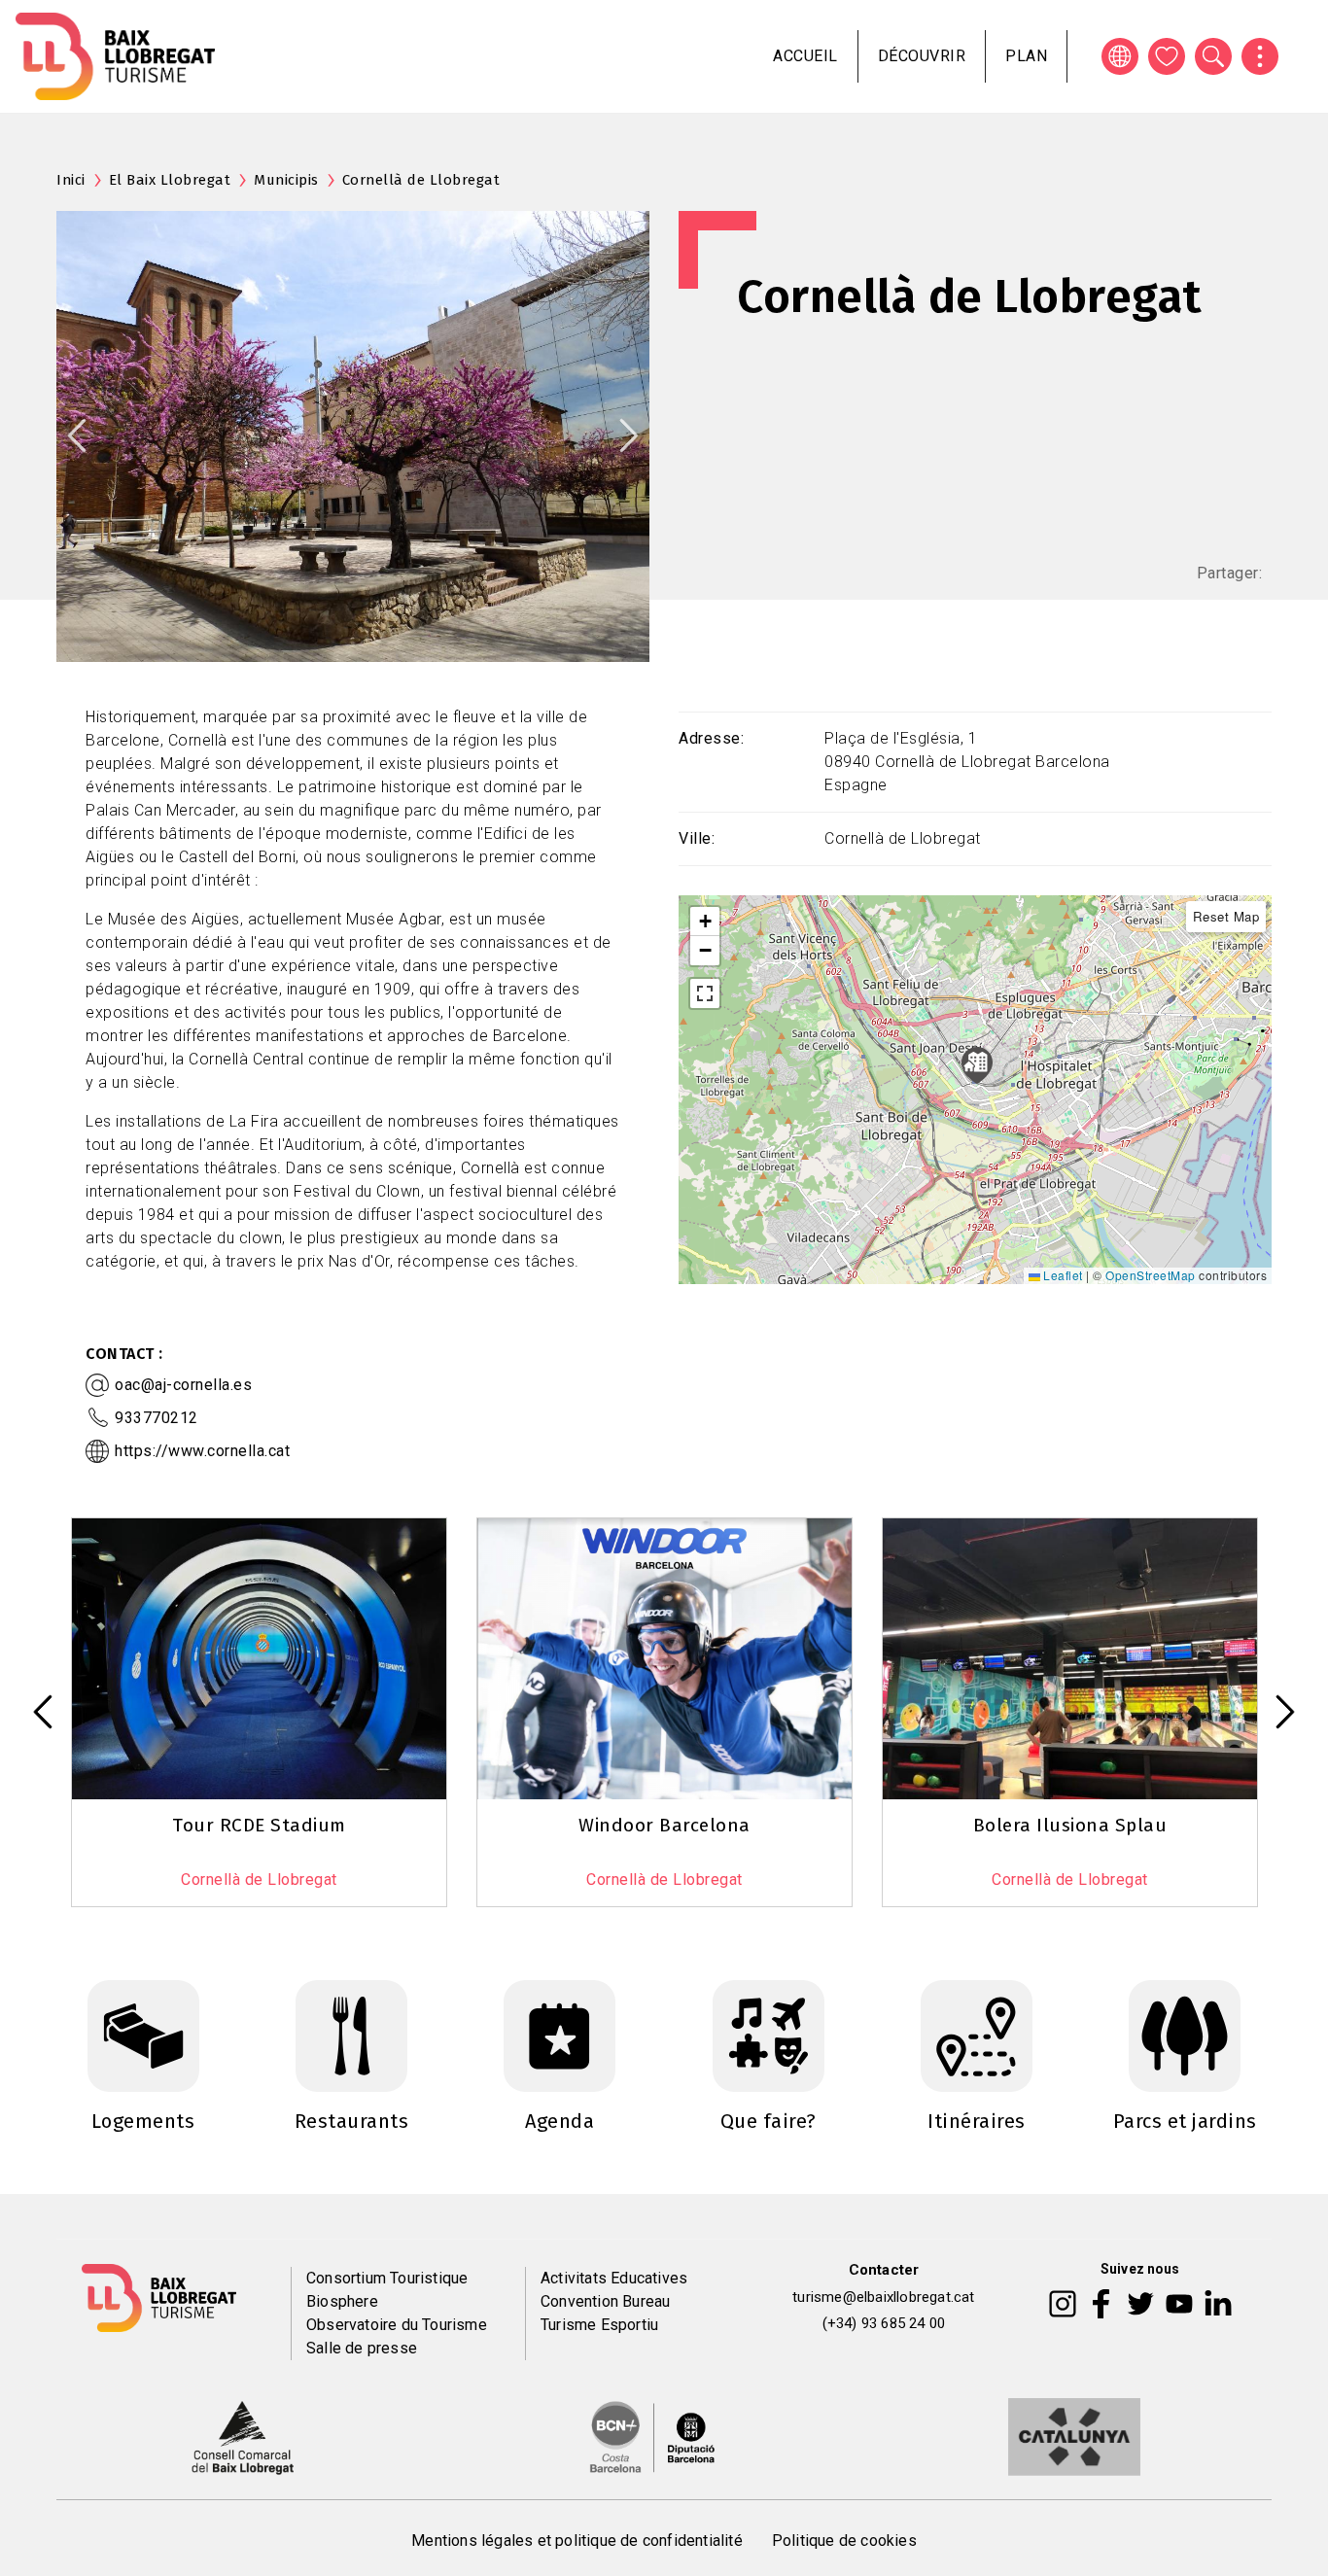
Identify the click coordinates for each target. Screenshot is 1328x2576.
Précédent (77, 435)
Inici (71, 180)
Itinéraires (977, 2121)
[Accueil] (115, 56)
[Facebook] (1101, 2303)
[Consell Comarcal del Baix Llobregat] (243, 2436)
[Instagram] (1063, 2303)
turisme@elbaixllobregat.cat (883, 2297)
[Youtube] (1179, 2303)
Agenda (559, 2121)
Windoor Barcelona (664, 1825)
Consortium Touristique (387, 2278)
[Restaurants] (351, 2035)
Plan (1026, 56)
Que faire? (769, 2121)
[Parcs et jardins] (1185, 2035)
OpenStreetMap (1151, 1275)
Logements (143, 2121)
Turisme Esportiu (599, 2325)
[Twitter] (1140, 2303)
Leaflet (1062, 1275)
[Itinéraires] (977, 2035)
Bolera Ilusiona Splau (1070, 1825)
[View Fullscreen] (705, 993)
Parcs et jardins (1185, 2121)
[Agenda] (559, 2035)
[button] (705, 922)
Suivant (629, 435)
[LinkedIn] (1218, 2303)
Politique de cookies (844, 2541)
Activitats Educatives (614, 2278)
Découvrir (922, 56)
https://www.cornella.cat (202, 1451)
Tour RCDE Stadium (259, 1825)
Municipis (286, 180)
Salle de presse (362, 2348)
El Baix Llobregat (170, 180)
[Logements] (143, 2035)
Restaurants (352, 2121)
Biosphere (342, 2301)
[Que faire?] (769, 2035)
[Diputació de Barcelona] (652, 2436)
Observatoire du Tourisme (397, 2325)
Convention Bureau (605, 2301)
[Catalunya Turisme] (1074, 2436)
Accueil (805, 56)
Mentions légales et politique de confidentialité (577, 2541)
